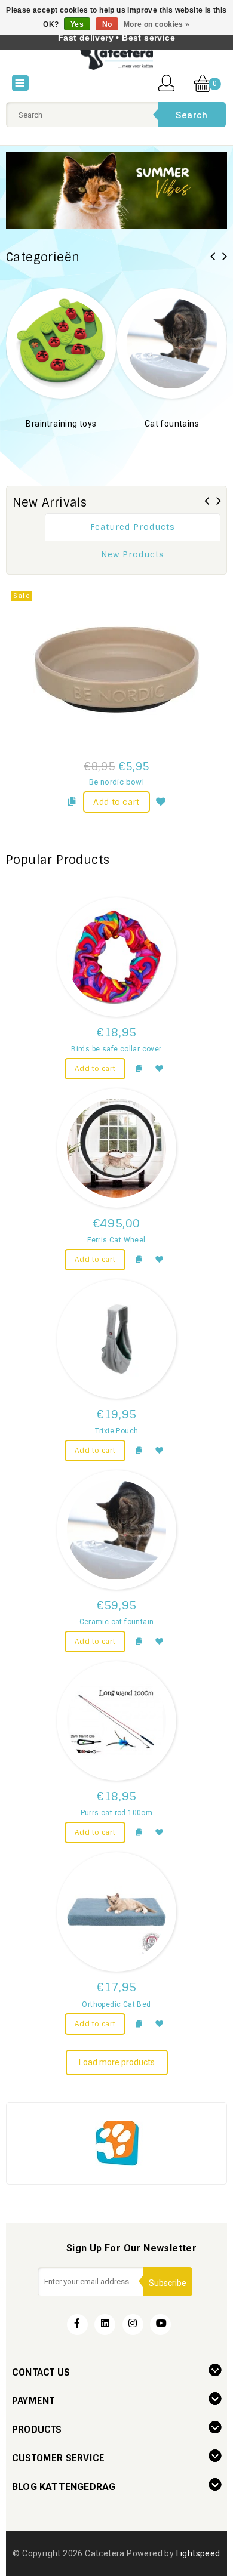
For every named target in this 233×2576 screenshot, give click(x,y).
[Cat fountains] (172, 343)
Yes (77, 24)
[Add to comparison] (72, 800)
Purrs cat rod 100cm (117, 1813)
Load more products (117, 2062)
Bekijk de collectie (61, 442)
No (107, 24)
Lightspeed (198, 2553)
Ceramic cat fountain (117, 1622)
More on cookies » (157, 24)
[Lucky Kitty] (116, 2142)
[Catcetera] (116, 57)
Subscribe (168, 2283)
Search (191, 115)
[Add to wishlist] (161, 800)
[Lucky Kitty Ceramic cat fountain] (116, 1530)
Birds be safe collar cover (116, 1049)
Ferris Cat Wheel (116, 1240)
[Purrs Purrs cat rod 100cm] (116, 1721)
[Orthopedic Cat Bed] (116, 1912)
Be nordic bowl (117, 782)
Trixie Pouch (117, 1431)
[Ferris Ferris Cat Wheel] (116, 1148)
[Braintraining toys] (61, 343)
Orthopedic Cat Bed (116, 2004)
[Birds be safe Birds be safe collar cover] (116, 957)
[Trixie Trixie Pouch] (116, 1339)
